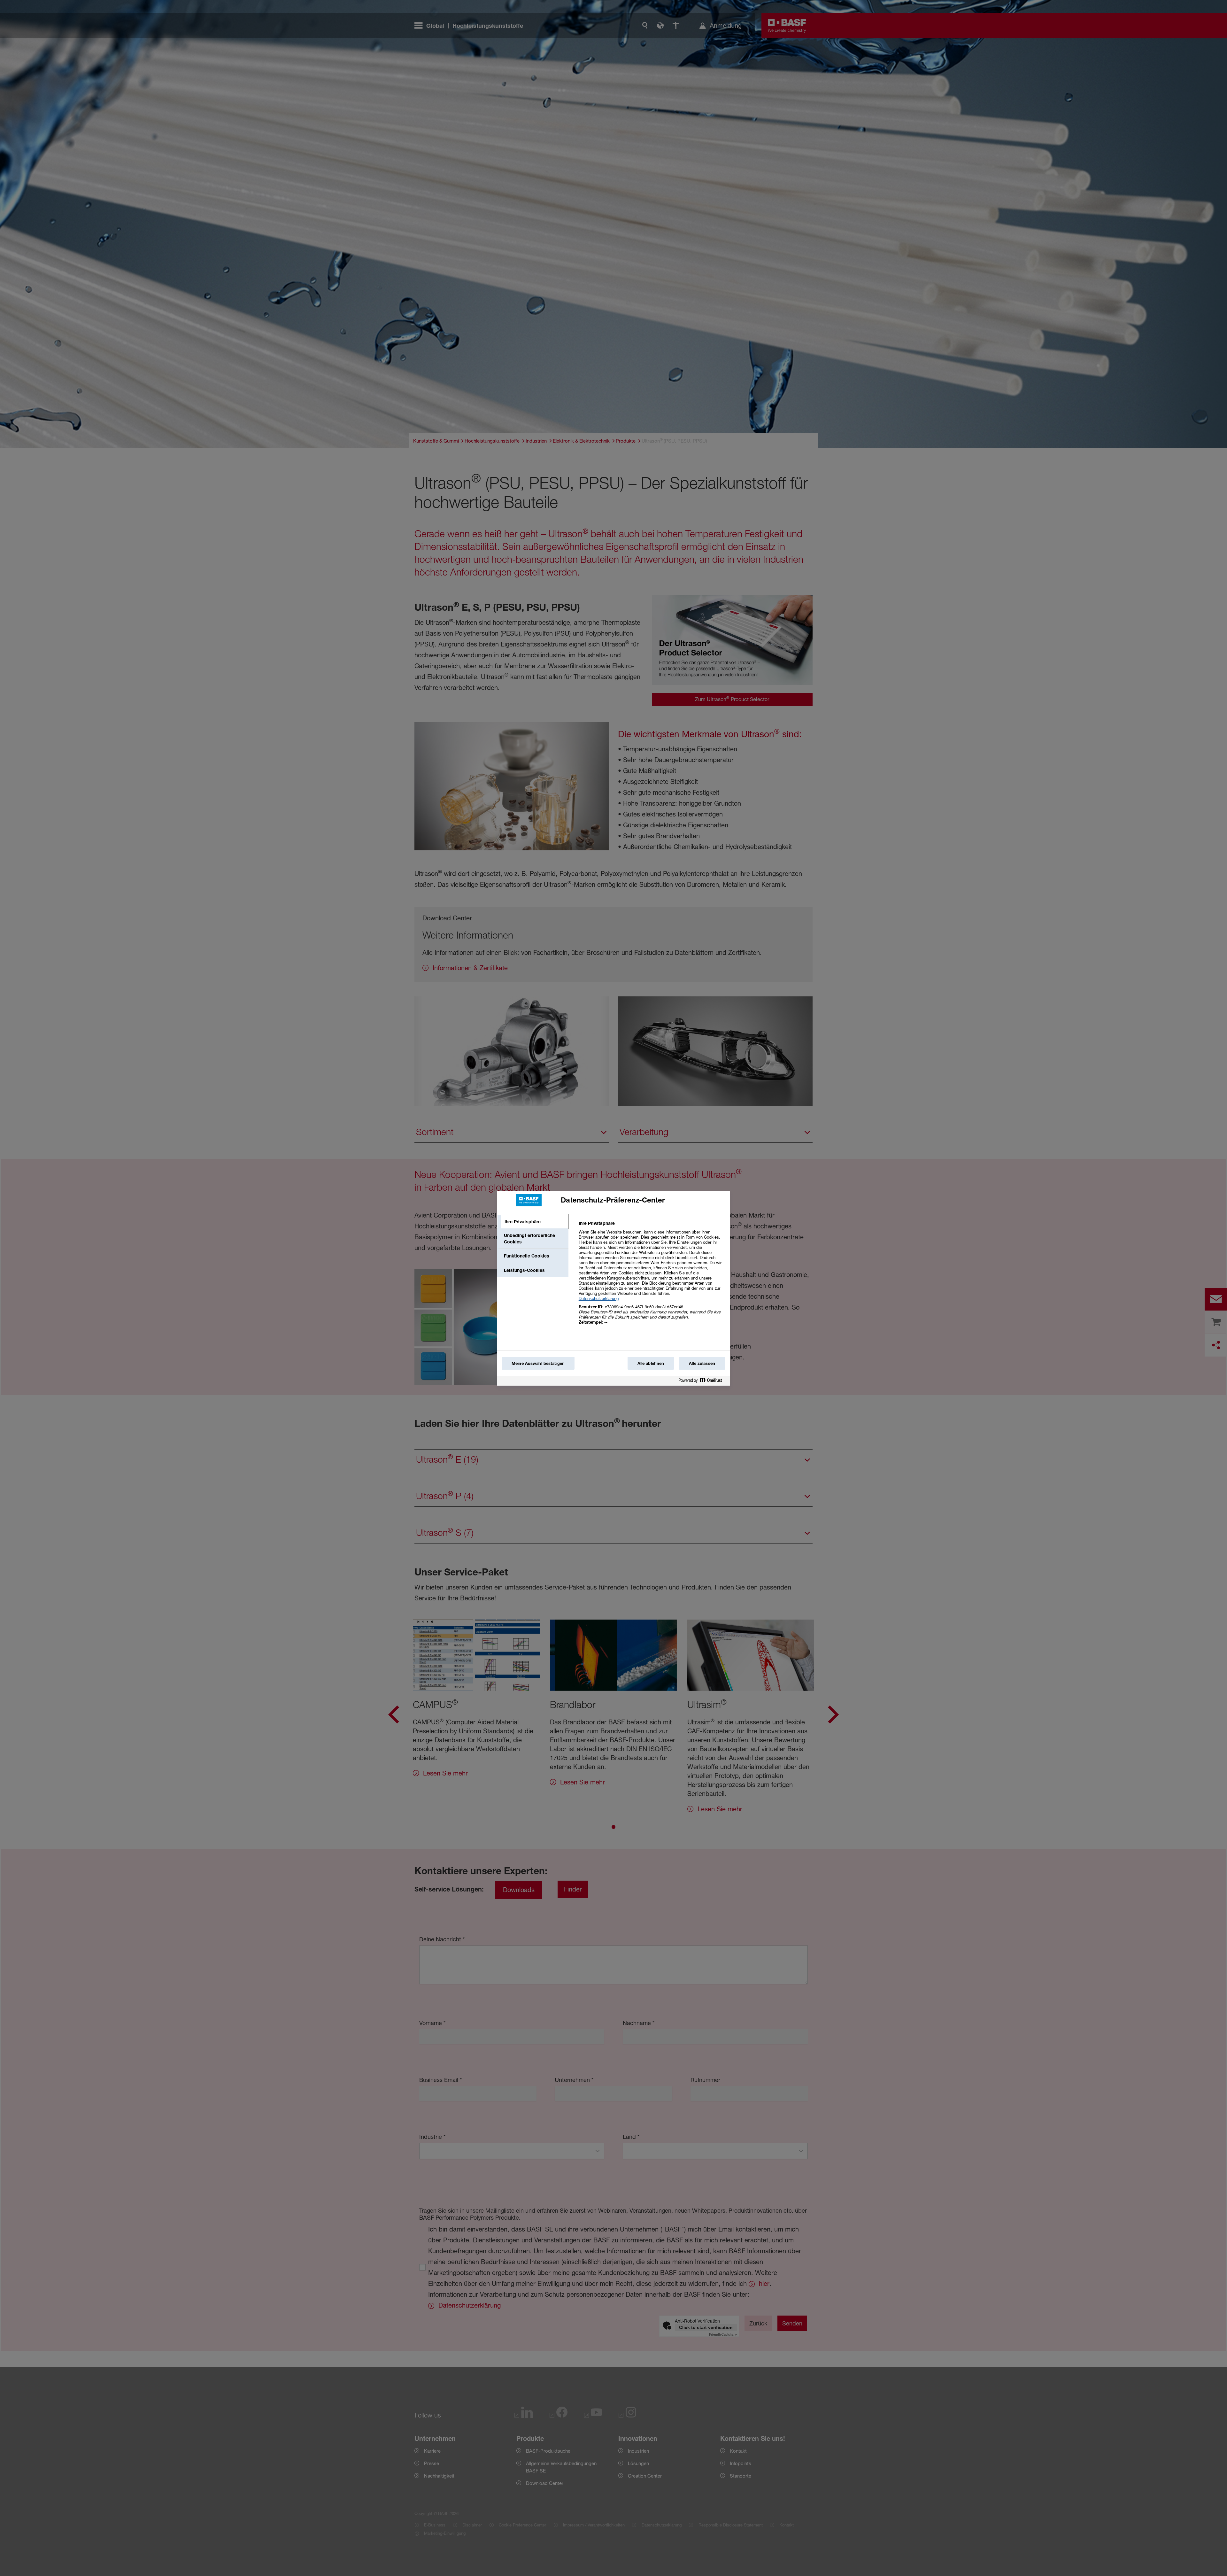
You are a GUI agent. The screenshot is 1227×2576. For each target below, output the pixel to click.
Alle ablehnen (651, 1363)
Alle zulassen (702, 1363)
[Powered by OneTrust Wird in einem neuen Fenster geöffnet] (703, 1382)
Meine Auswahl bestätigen (538, 1363)
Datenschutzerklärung (599, 1298)
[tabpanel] (652, 1276)
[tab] (533, 1222)
